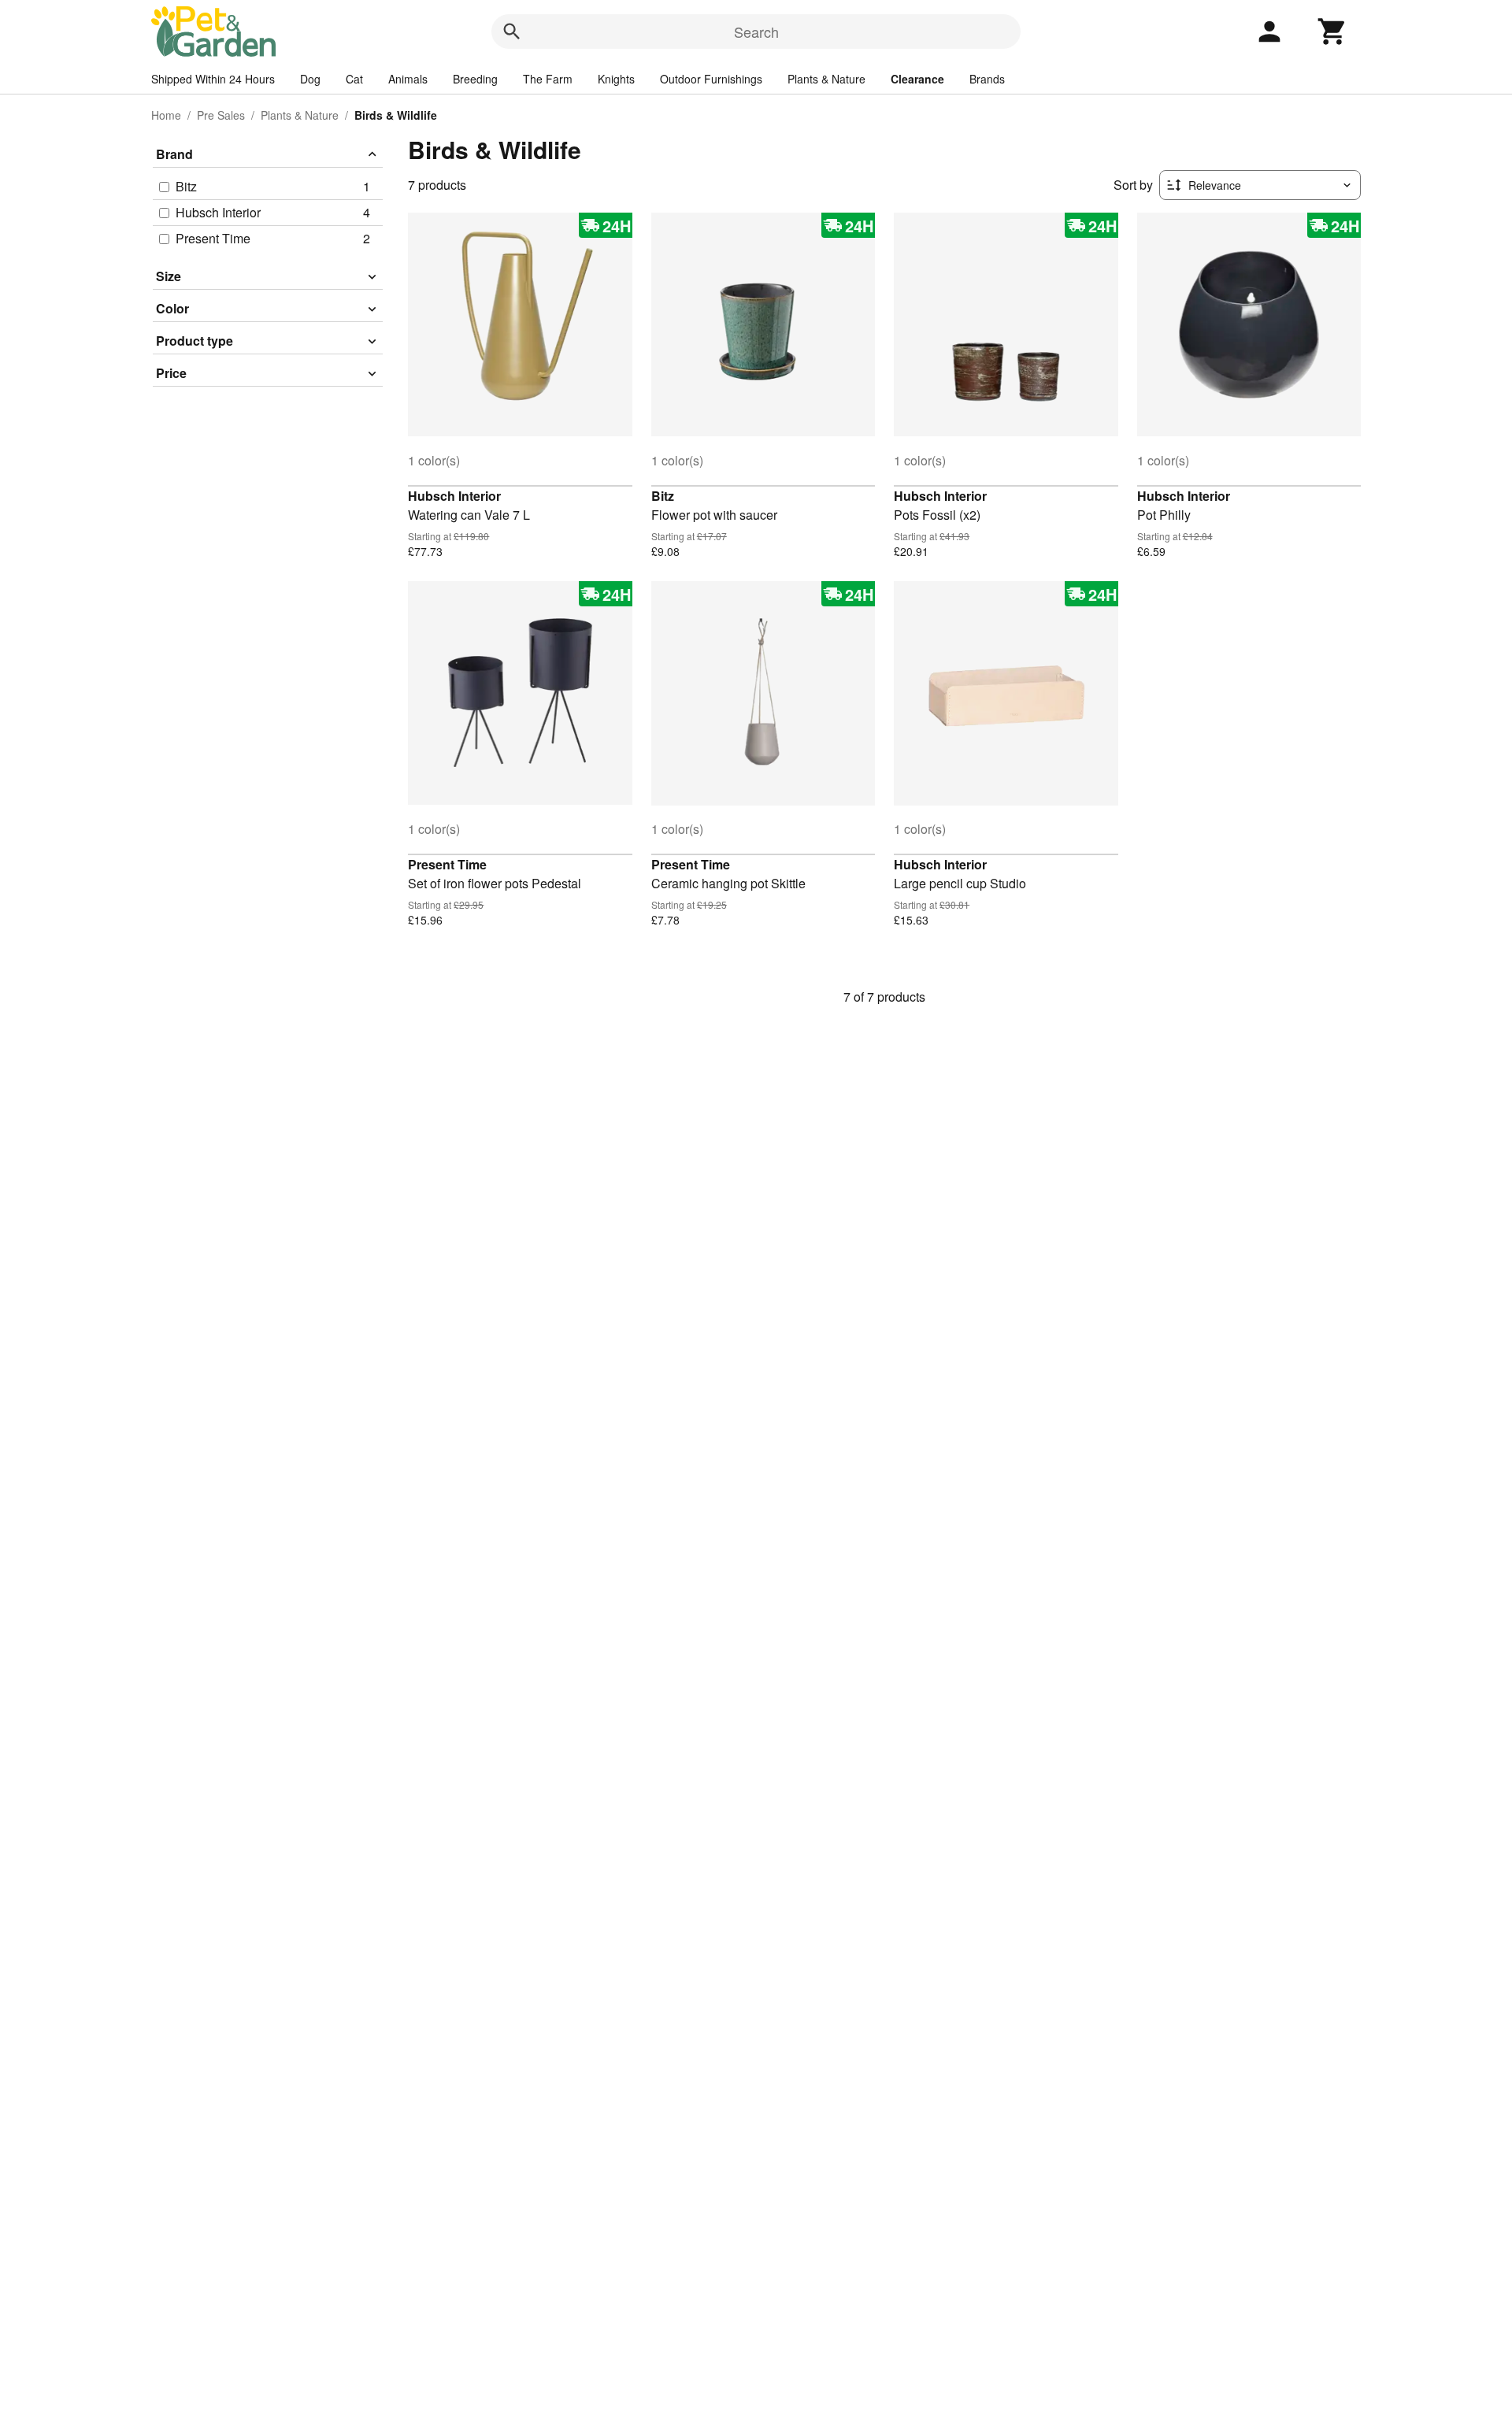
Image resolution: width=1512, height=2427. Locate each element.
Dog (310, 79)
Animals (408, 79)
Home (166, 115)
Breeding (475, 79)
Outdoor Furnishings (711, 79)
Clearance (917, 79)
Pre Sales (221, 115)
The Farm (548, 79)
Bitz (663, 496)
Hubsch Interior (454, 496)
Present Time (447, 864)
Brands (987, 79)
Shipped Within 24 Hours (213, 79)
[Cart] (1332, 31)
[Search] (512, 31)
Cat (354, 79)
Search (756, 31)
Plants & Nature (826, 79)
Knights (616, 79)
